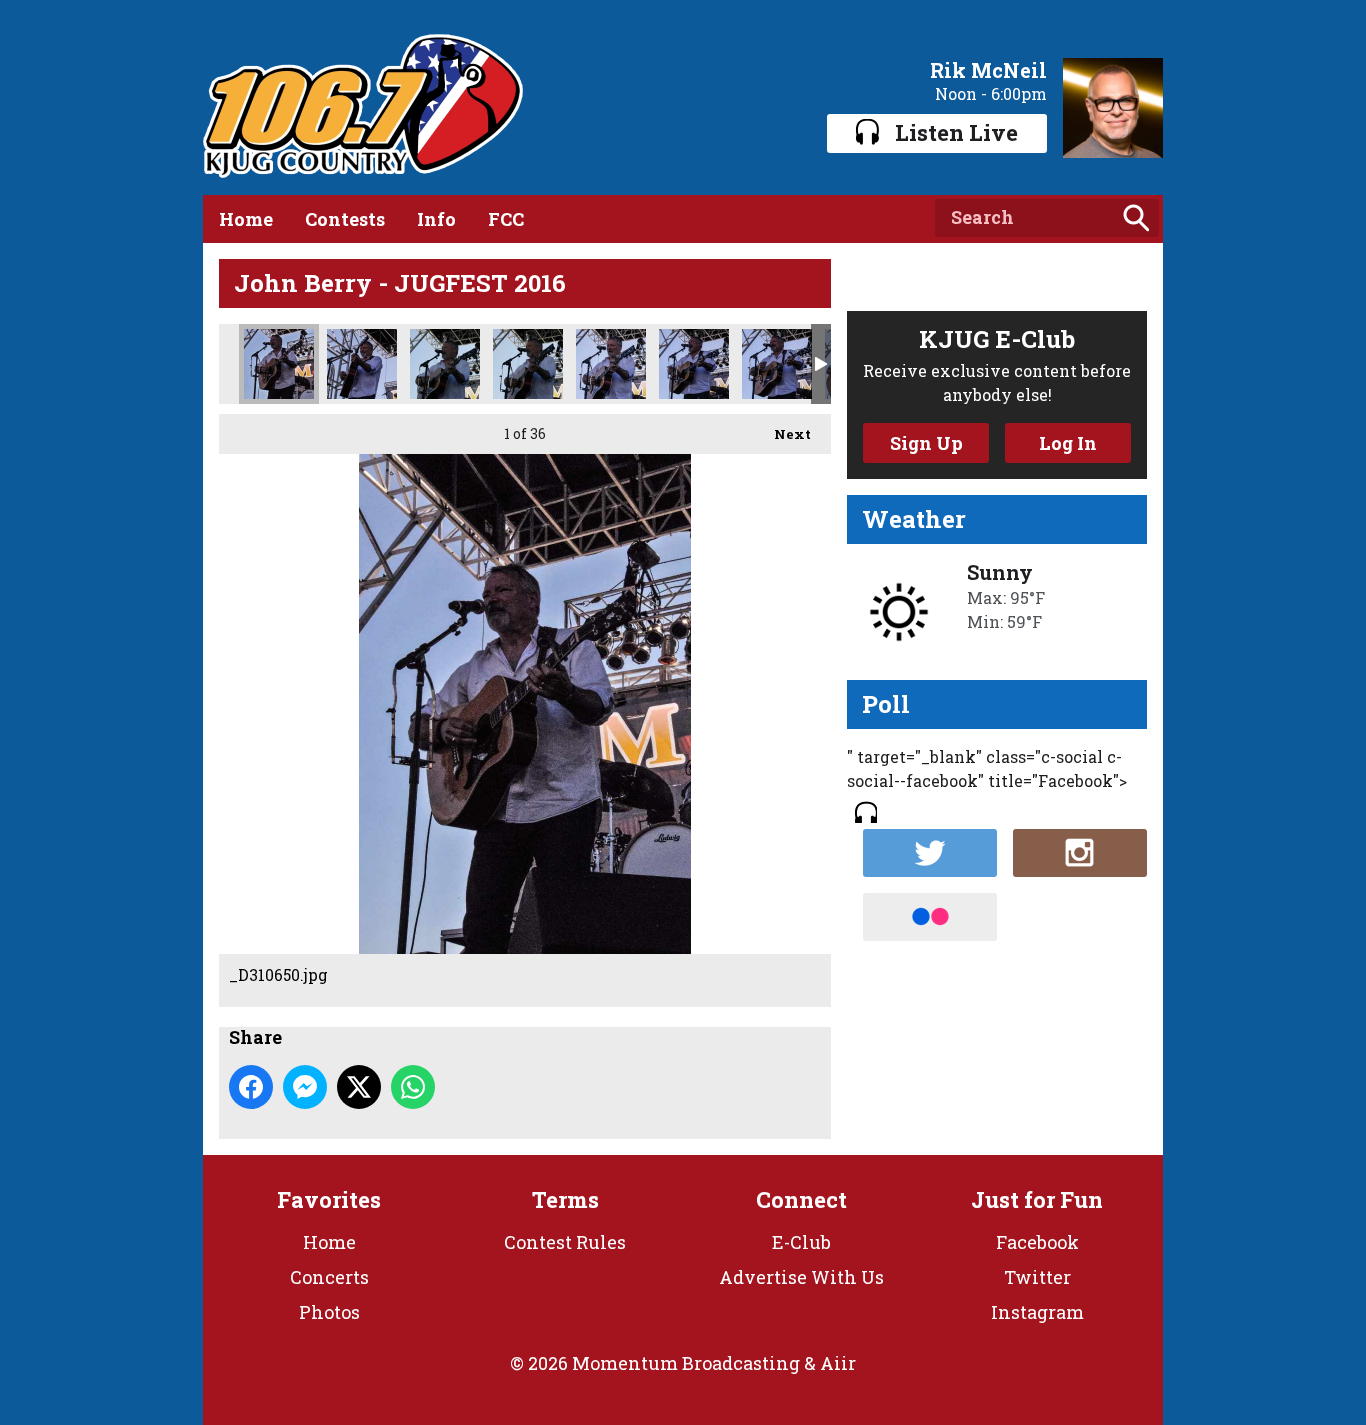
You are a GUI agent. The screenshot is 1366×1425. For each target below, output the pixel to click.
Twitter (1037, 1277)
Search (1136, 218)
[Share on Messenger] (305, 1087)
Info (436, 219)
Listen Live (956, 132)
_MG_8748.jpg (777, 364)
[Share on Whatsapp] (413, 1087)
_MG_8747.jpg (694, 364)
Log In (1068, 443)
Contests (345, 219)
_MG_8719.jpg (362, 364)
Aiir (838, 1363)
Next (782, 434)
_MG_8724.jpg (528, 364)
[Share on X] (359, 1087)
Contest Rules (565, 1242)
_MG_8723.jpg (445, 364)
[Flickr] (930, 917)
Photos (329, 1312)
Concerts (329, 1277)
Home (246, 219)
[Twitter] (930, 853)
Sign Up (926, 443)
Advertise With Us (801, 1277)
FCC (506, 219)
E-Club (801, 1242)
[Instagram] (1080, 853)
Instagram (1037, 1312)
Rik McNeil (988, 70)
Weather (914, 519)
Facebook (1037, 1242)
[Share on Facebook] (251, 1087)
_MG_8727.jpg (611, 364)
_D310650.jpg (279, 364)
